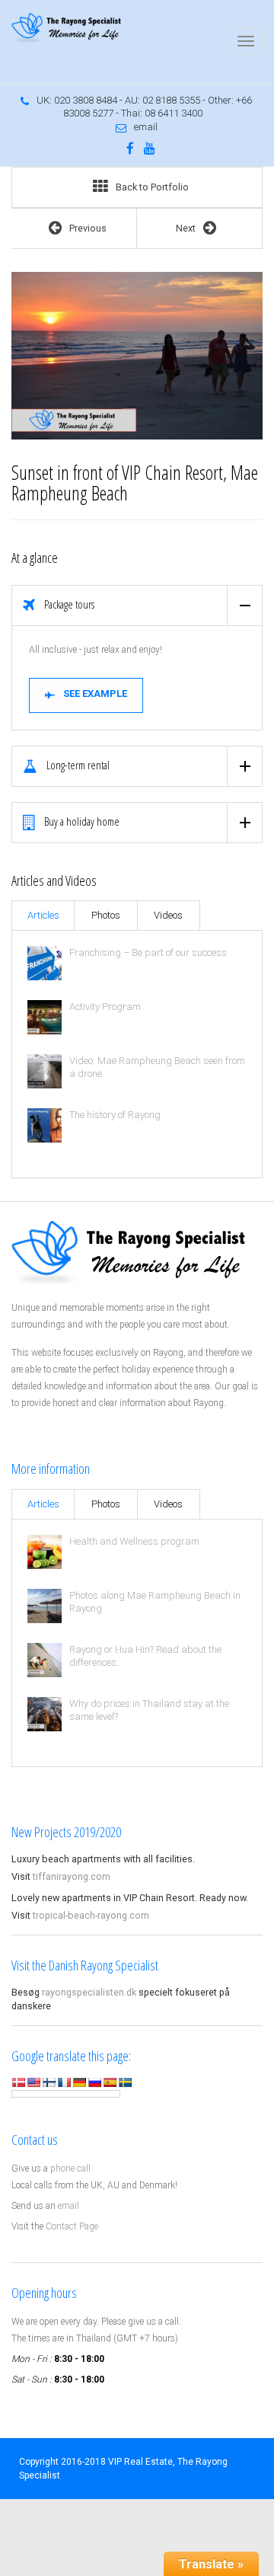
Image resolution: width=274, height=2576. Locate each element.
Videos (168, 915)
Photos (106, 915)
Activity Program (105, 1007)
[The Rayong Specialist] (68, 28)
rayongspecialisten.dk (89, 1992)
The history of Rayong (115, 1115)
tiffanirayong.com (72, 1876)
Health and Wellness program (134, 1541)
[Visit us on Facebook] (130, 149)
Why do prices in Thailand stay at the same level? (149, 1710)
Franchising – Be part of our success (148, 952)
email (146, 127)
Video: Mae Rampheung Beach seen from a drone (157, 1067)
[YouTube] (150, 149)
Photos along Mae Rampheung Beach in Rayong (155, 1602)
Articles (43, 915)
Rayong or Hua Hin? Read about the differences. (145, 1656)
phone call (70, 2169)
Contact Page (72, 2226)
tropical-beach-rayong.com (91, 1915)
